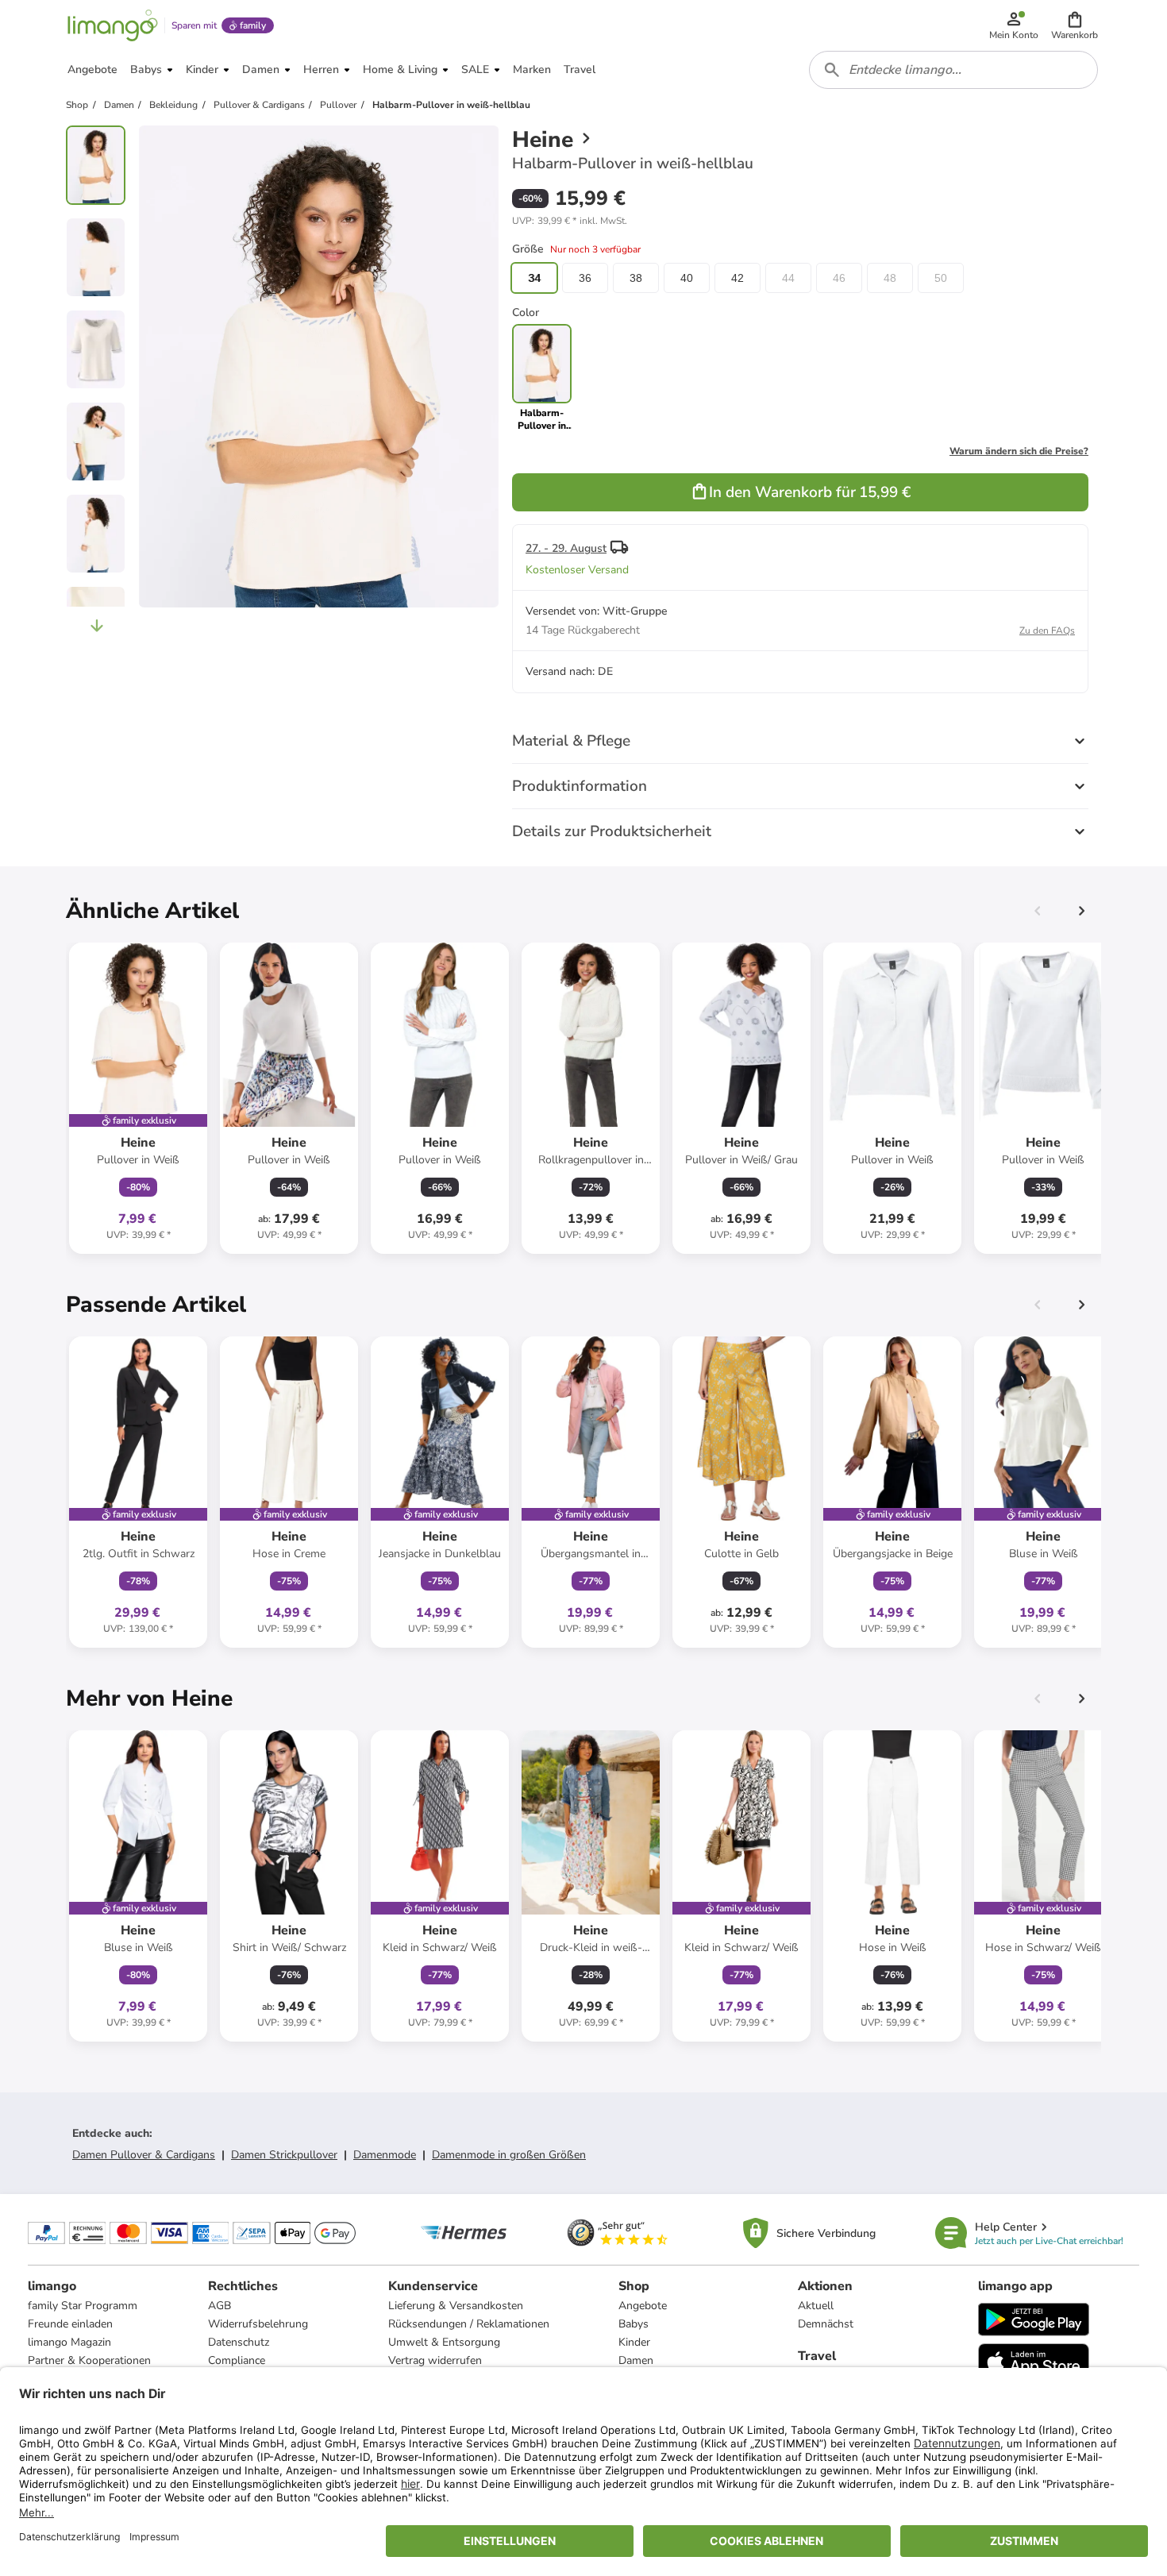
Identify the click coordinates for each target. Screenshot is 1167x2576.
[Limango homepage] (113, 25)
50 (941, 278)
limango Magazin (69, 2342)
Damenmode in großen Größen (509, 2155)
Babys (634, 2324)
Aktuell (816, 2306)
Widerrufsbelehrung (258, 2324)
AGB (220, 2306)
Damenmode (385, 2155)
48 (890, 278)
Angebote (643, 2306)
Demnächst (826, 2324)
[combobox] (953, 70)
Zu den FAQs (1047, 631)
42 (738, 278)
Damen (636, 2360)
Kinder (634, 2342)
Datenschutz (239, 2342)
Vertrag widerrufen (435, 2360)
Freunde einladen (70, 2324)
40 (687, 278)
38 (636, 278)
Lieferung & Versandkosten (456, 2306)
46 (839, 278)
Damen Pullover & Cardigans (144, 2155)
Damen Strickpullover (284, 2155)
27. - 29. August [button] (566, 548)
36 (585, 278)
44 (788, 278)
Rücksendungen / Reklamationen (469, 2324)
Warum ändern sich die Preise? (1019, 451)
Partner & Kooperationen (89, 2360)
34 (534, 278)
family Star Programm (83, 2306)
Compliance (237, 2360)
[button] (1075, 25)
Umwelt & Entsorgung (444, 2342)
